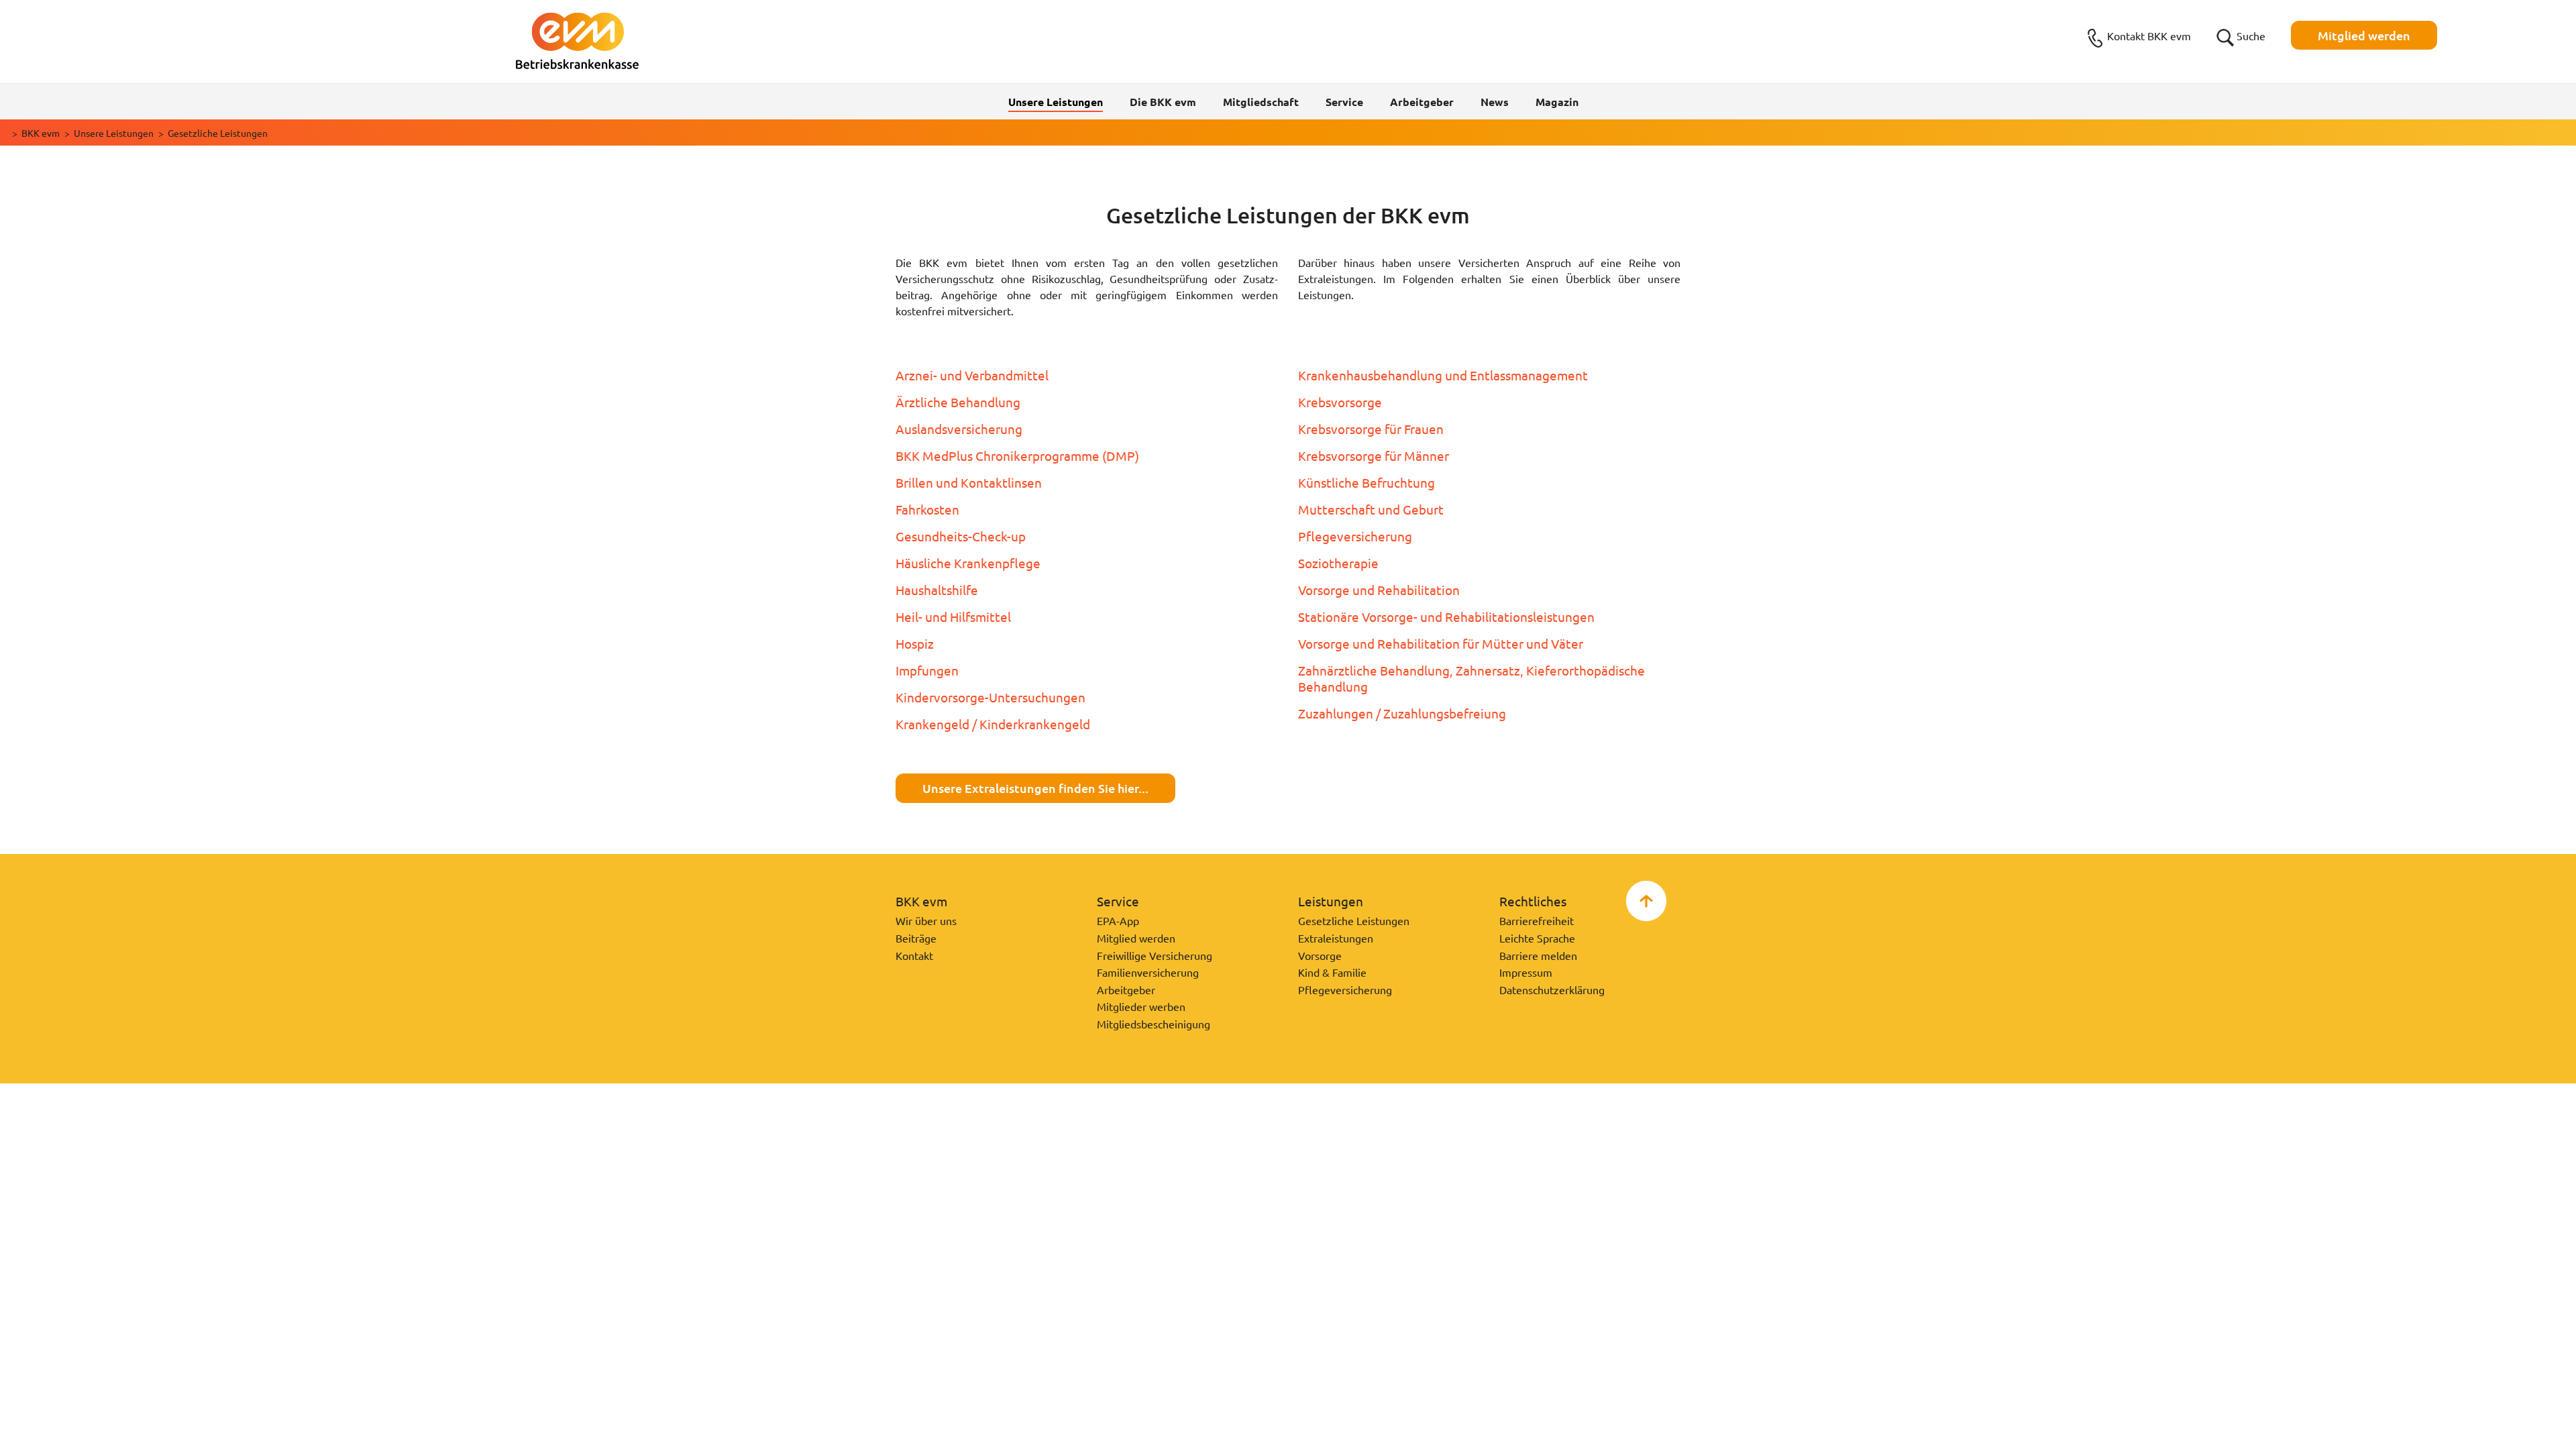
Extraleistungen (1336, 938)
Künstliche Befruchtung (1366, 482)
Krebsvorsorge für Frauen (1371, 429)
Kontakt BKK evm (2149, 36)
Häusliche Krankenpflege (968, 563)
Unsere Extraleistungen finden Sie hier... (1035, 788)
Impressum (1526, 972)
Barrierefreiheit (1537, 920)
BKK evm (41, 133)
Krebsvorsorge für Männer (1374, 455)
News (1495, 102)
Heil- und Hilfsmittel (953, 616)
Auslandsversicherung (959, 429)
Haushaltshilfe (937, 590)
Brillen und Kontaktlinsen (969, 482)
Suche (2251, 36)
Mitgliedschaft (1261, 102)
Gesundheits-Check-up (961, 536)
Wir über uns (926, 920)
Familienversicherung (1148, 972)
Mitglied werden (2364, 35)
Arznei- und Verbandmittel (972, 375)
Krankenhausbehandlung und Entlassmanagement (1443, 375)
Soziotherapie (1338, 563)
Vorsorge (1320, 955)
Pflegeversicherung (1355, 536)
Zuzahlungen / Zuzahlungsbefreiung (1402, 713)
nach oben (1646, 901)
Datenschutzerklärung (1552, 989)
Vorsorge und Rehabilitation (1379, 590)
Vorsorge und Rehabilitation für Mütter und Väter (1441, 643)
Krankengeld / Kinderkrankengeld (993, 724)
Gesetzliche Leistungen (1354, 920)
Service (1344, 102)
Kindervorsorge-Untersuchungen (990, 697)
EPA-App (1118, 920)
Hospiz (915, 643)
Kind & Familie (1332, 972)
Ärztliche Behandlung (958, 402)
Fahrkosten (927, 509)
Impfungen (927, 670)
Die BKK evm (1163, 102)
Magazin (1557, 102)
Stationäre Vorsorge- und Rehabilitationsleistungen (1446, 616)
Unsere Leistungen (114, 133)
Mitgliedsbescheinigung (1153, 1024)
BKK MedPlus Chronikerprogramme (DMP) (1017, 455)
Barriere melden (1538, 955)
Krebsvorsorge (1340, 402)
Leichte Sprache (1537, 938)
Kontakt (914, 955)
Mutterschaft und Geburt (1371, 509)
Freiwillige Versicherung (1155, 955)
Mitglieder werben (1141, 1006)
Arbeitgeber (1422, 102)
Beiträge (916, 938)
